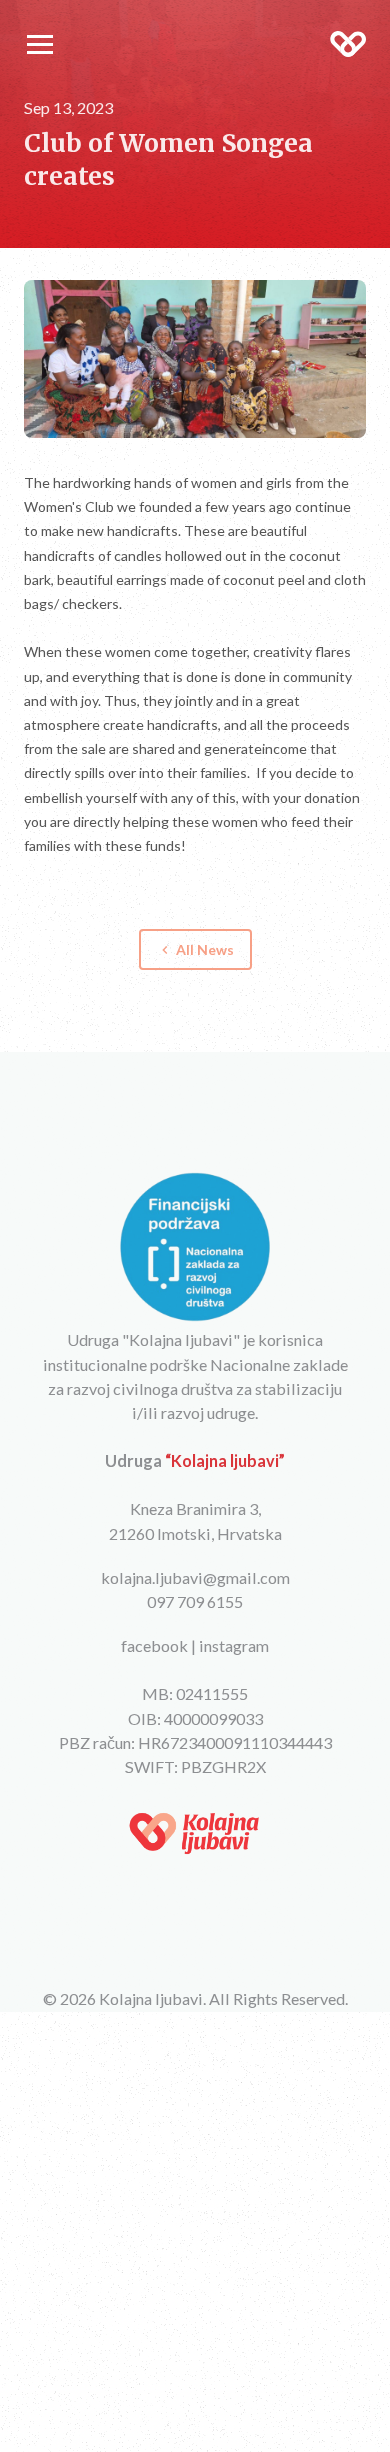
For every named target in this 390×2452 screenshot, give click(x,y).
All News (195, 949)
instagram (234, 1645)
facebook (154, 1645)
